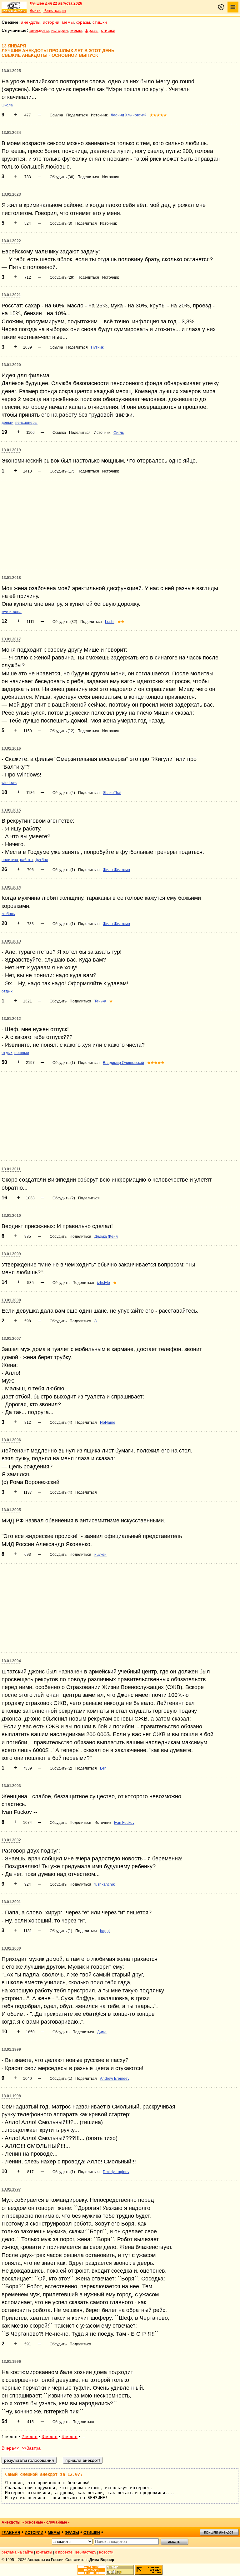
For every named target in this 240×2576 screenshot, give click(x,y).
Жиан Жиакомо (116, 870)
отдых (7, 991)
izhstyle (104, 1283)
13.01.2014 (11, 887)
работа (26, 860)
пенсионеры (26, 423)
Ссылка (56, 115)
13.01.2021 (11, 295)
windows (9, 783)
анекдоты (31, 22)
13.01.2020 (11, 365)
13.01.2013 (11, 941)
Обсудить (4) (64, 793)
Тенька (100, 1001)
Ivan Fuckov (124, 1823)
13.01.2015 (11, 810)
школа (7, 105)
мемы (68, 22)
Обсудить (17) (62, 471)
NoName (108, 1423)
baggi (105, 1931)
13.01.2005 (11, 1510)
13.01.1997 (11, 2189)
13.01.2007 (11, 1339)
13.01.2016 (11, 748)
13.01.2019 (11, 450)
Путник (97, 347)
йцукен (100, 1555)
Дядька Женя (106, 1237)
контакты (44, 2552)
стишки (100, 22)
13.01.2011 (11, 1169)
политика (10, 860)
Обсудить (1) (64, 870)
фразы (83, 22)
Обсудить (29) (62, 277)
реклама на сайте (17, 2552)
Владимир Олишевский (123, 1063)
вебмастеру (86, 2552)
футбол (41, 860)
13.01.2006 (11, 1440)
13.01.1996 (11, 2362)
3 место (50, 2436)
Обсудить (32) (65, 622)
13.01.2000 (11, 1948)
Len (103, 1768)
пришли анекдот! (219, 2532)
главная (11, 2533)
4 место (70, 2436)
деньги (7, 423)
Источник (99, 115)
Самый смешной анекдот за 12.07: (44, 2474)
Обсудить (58, 1001)
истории (51, 22)
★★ (121, 622)
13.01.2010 (11, 1216)
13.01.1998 (11, 2096)
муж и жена (12, 612)
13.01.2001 (11, 1902)
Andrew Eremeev (115, 2079)
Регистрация (55, 11)
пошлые (22, 1053)
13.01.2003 (11, 1786)
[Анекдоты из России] (14, 7)
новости (106, 2552)
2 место (30, 2436)
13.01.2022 (11, 241)
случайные (57, 2522)
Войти (35, 11)
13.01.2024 (11, 133)
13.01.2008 (11, 1300)
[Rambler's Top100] (91, 2570)
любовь (8, 914)
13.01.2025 (11, 71)
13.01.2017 (11, 639)
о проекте (64, 2552)
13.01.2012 (11, 1019)
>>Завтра (31, 2448)
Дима (102, 2032)
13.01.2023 (11, 194)
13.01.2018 (11, 578)
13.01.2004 (11, 1661)
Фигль (119, 433)
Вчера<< (10, 2448)
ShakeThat (112, 793)
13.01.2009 (11, 1254)
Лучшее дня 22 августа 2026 (56, 3)
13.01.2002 (11, 1840)
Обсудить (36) (62, 177)
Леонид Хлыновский (129, 115)
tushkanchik (105, 1884)
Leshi (110, 622)
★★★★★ (158, 115)
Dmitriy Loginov (116, 2172)
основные (34, 2522)
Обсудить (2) (64, 1198)
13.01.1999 (11, 2050)
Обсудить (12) (62, 731)
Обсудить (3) (61, 223)
